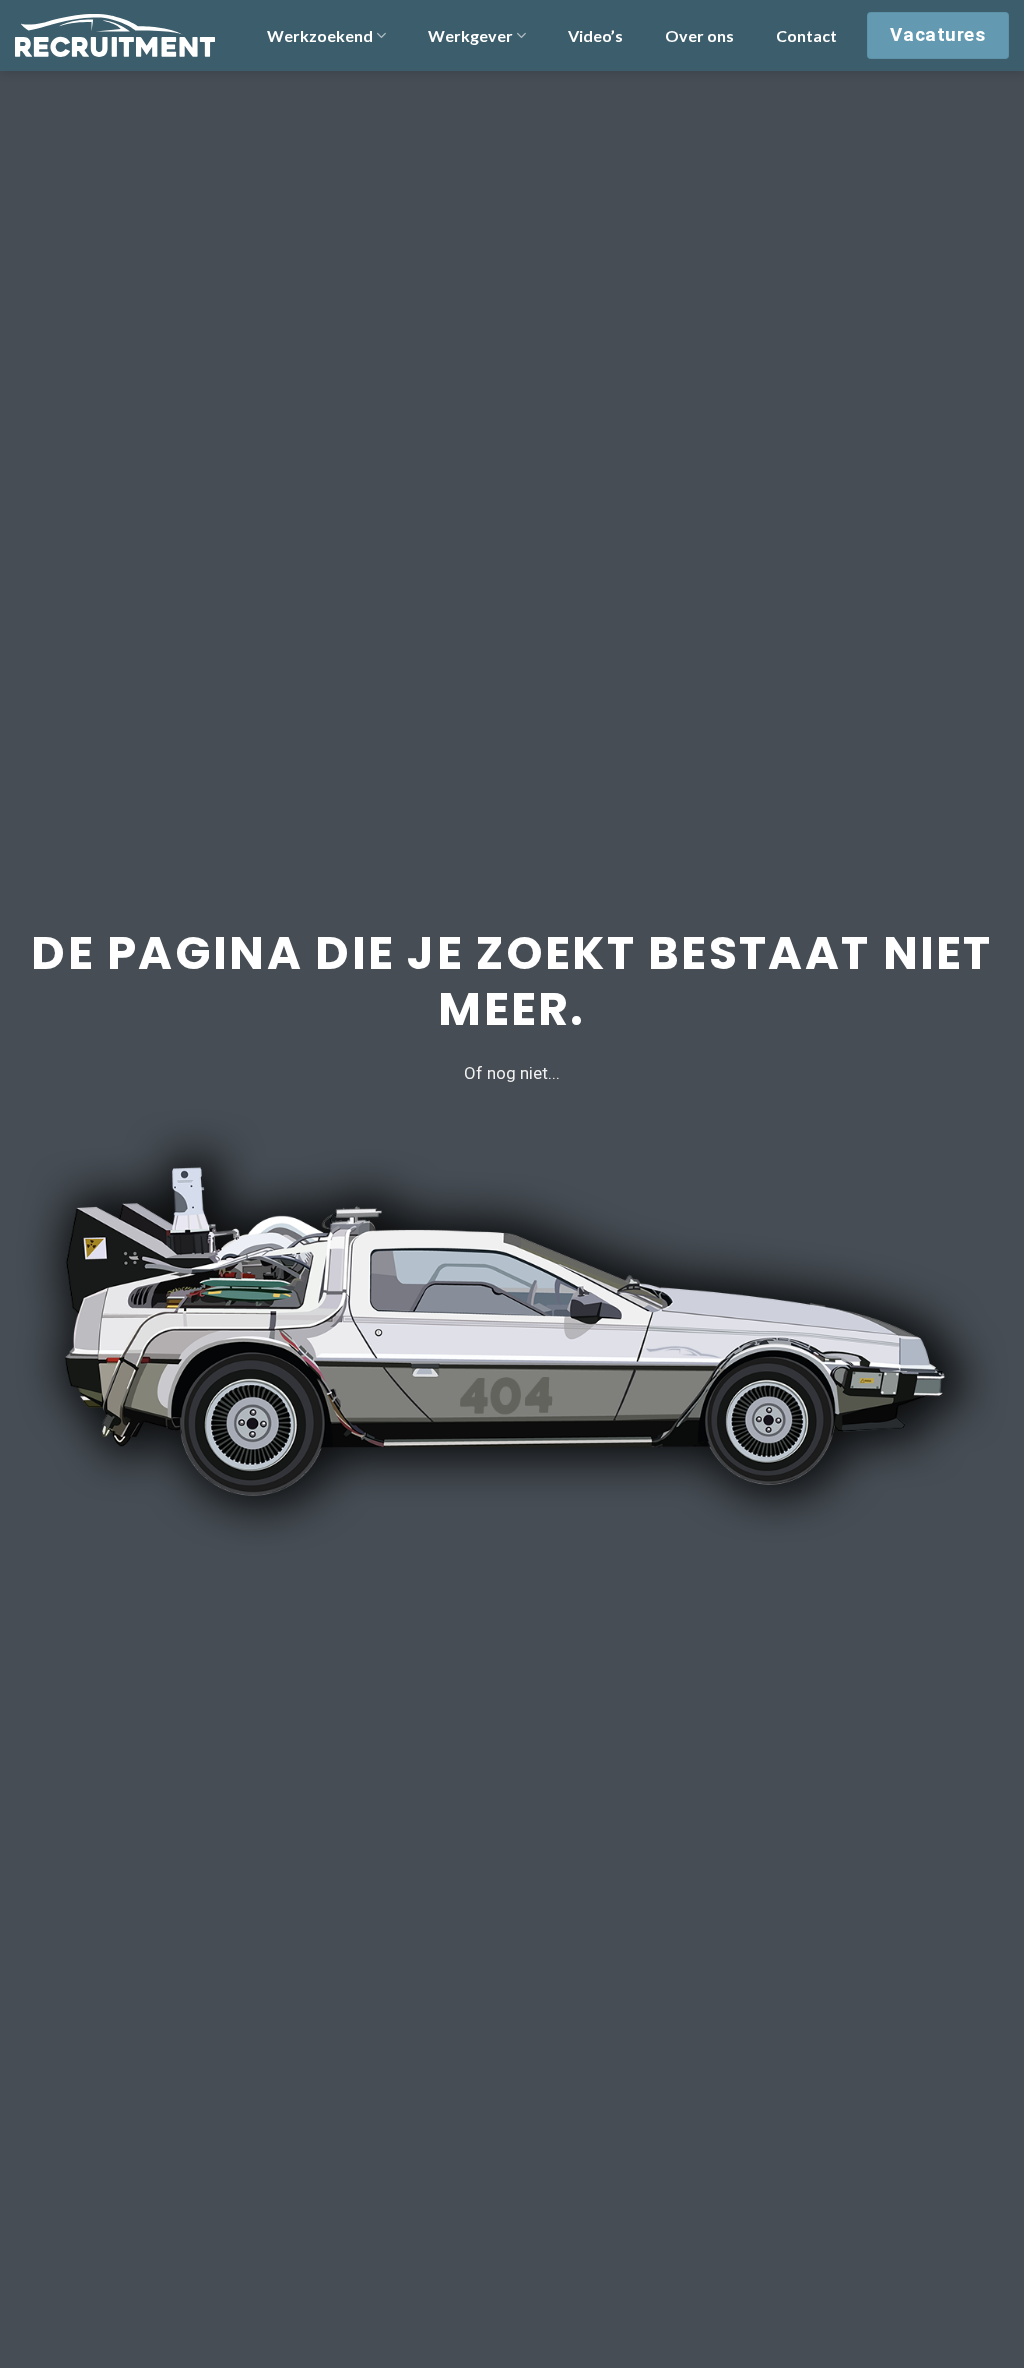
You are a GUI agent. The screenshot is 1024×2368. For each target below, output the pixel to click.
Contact (806, 35)
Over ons (699, 35)
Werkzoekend (320, 35)
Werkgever (470, 35)
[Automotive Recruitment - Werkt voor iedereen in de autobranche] (115, 35)
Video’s (595, 35)
